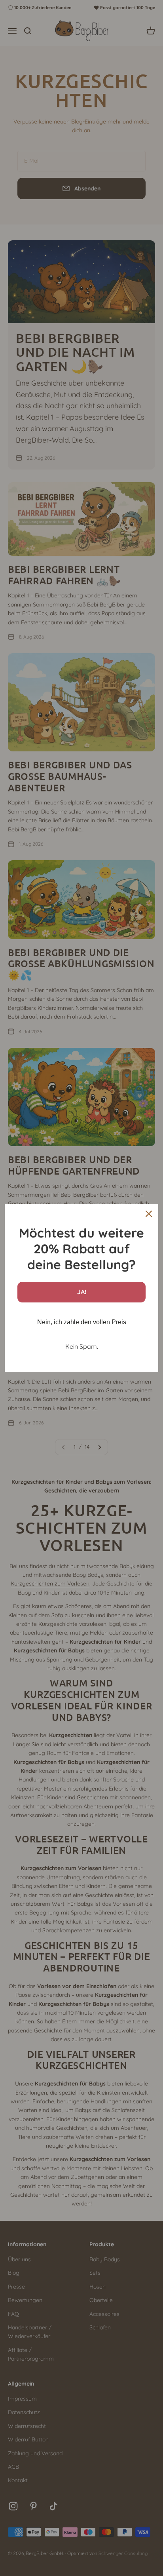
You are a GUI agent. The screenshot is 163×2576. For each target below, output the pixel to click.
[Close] (149, 1214)
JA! (82, 1292)
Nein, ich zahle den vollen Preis (82, 1322)
